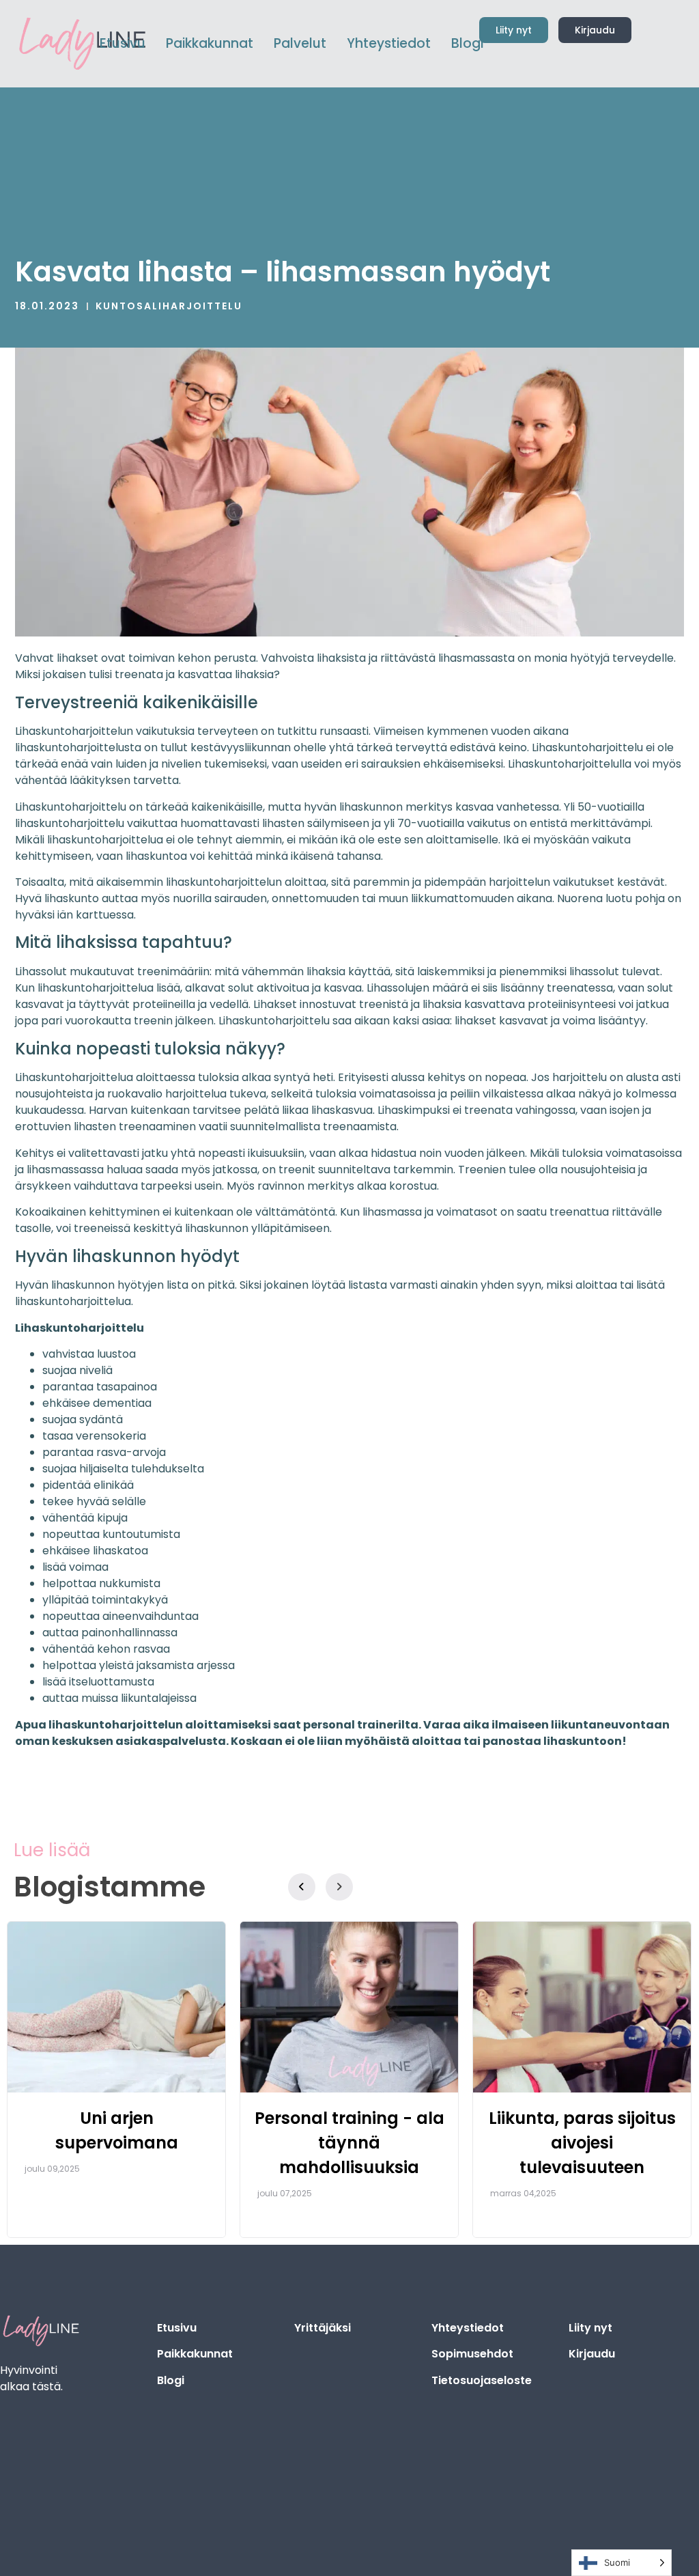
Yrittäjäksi (323, 2328)
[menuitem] (210, 44)
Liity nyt (590, 2328)
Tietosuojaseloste (482, 2380)
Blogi (171, 2380)
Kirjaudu (592, 2354)
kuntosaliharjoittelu (169, 306)
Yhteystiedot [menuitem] (389, 43)
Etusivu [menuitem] (123, 43)
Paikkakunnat (195, 2354)
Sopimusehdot (472, 2354)
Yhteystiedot (468, 2328)
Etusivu (177, 2328)
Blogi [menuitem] (467, 43)
